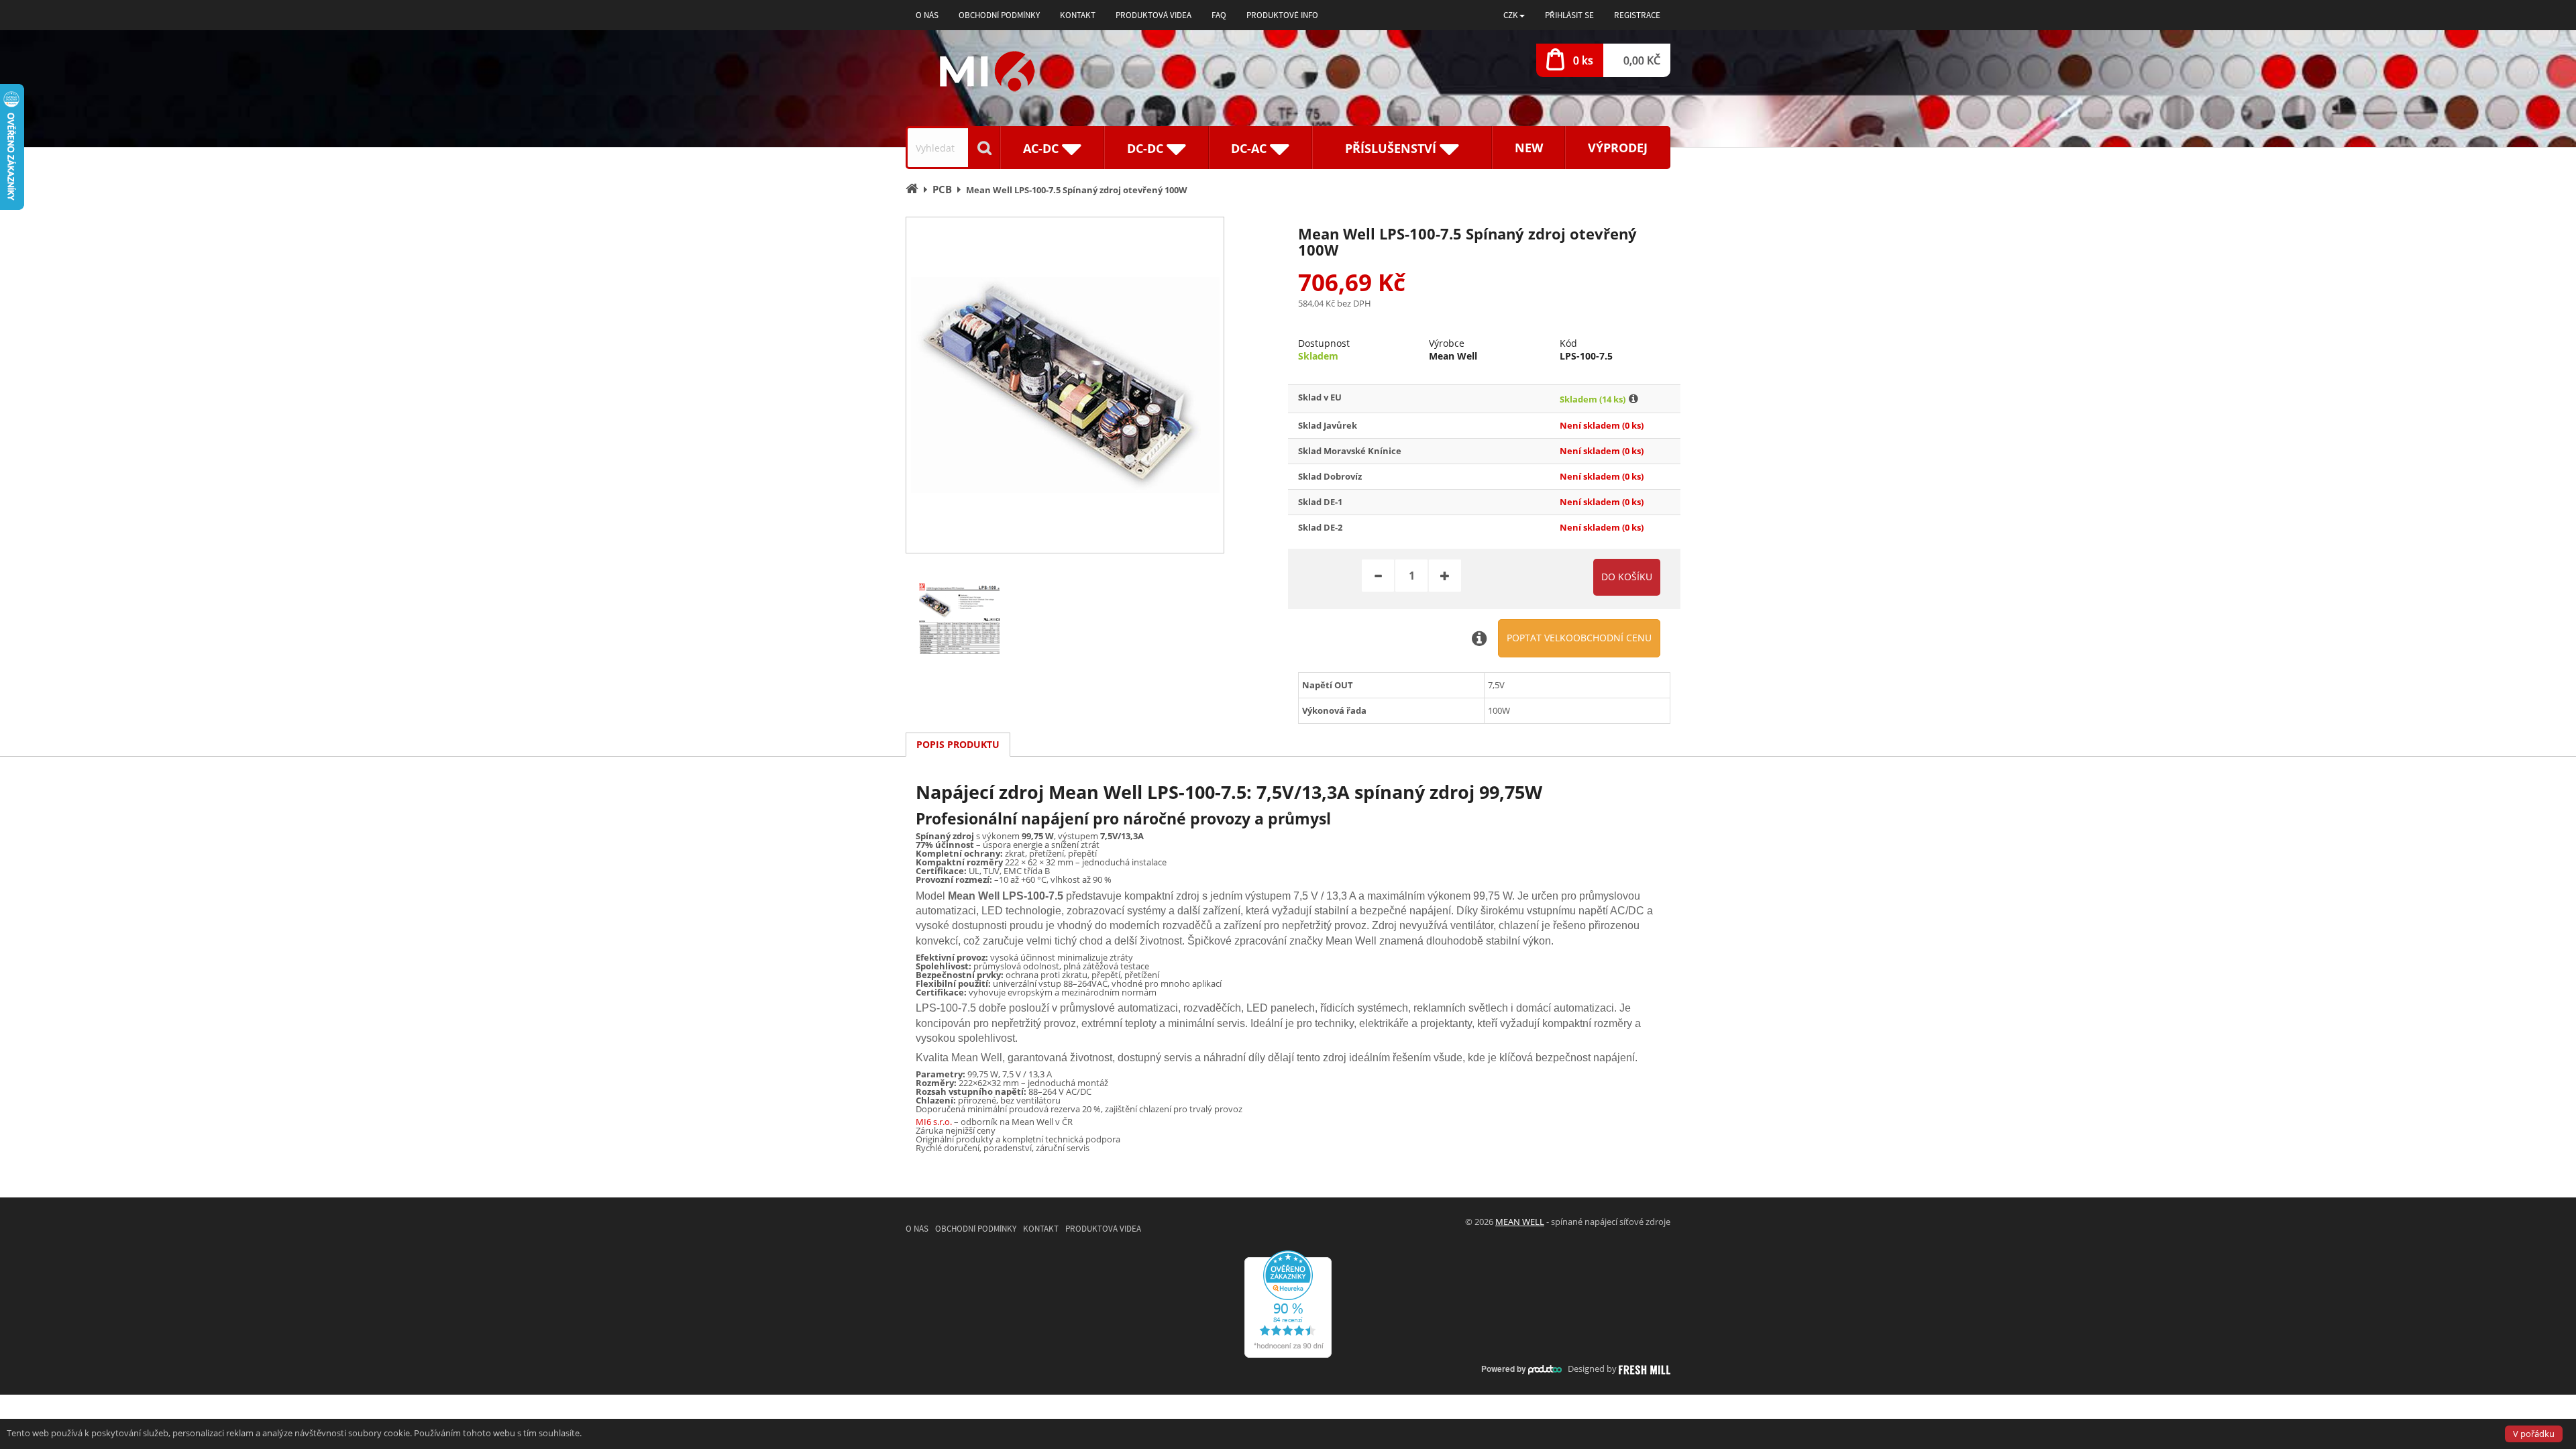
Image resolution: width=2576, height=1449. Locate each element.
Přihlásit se (1569, 15)
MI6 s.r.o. (934, 1122)
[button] (1514, 15)
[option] (1065, 385)
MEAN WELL (1520, 1222)
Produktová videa (1153, 15)
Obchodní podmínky (999, 15)
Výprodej (1618, 148)
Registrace (1637, 15)
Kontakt (1078, 15)
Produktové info (1282, 15)
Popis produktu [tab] (958, 744)
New (1529, 148)
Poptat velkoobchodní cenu (1579, 638)
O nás (927, 15)
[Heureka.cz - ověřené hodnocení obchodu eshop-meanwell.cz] (1288, 1303)
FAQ (1219, 15)
